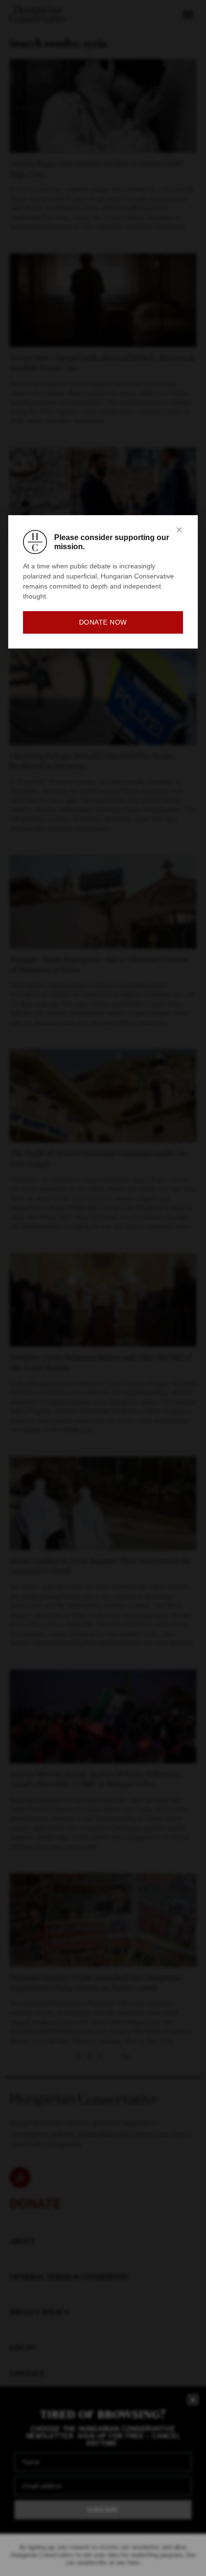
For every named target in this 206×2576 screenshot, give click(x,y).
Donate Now (103, 622)
